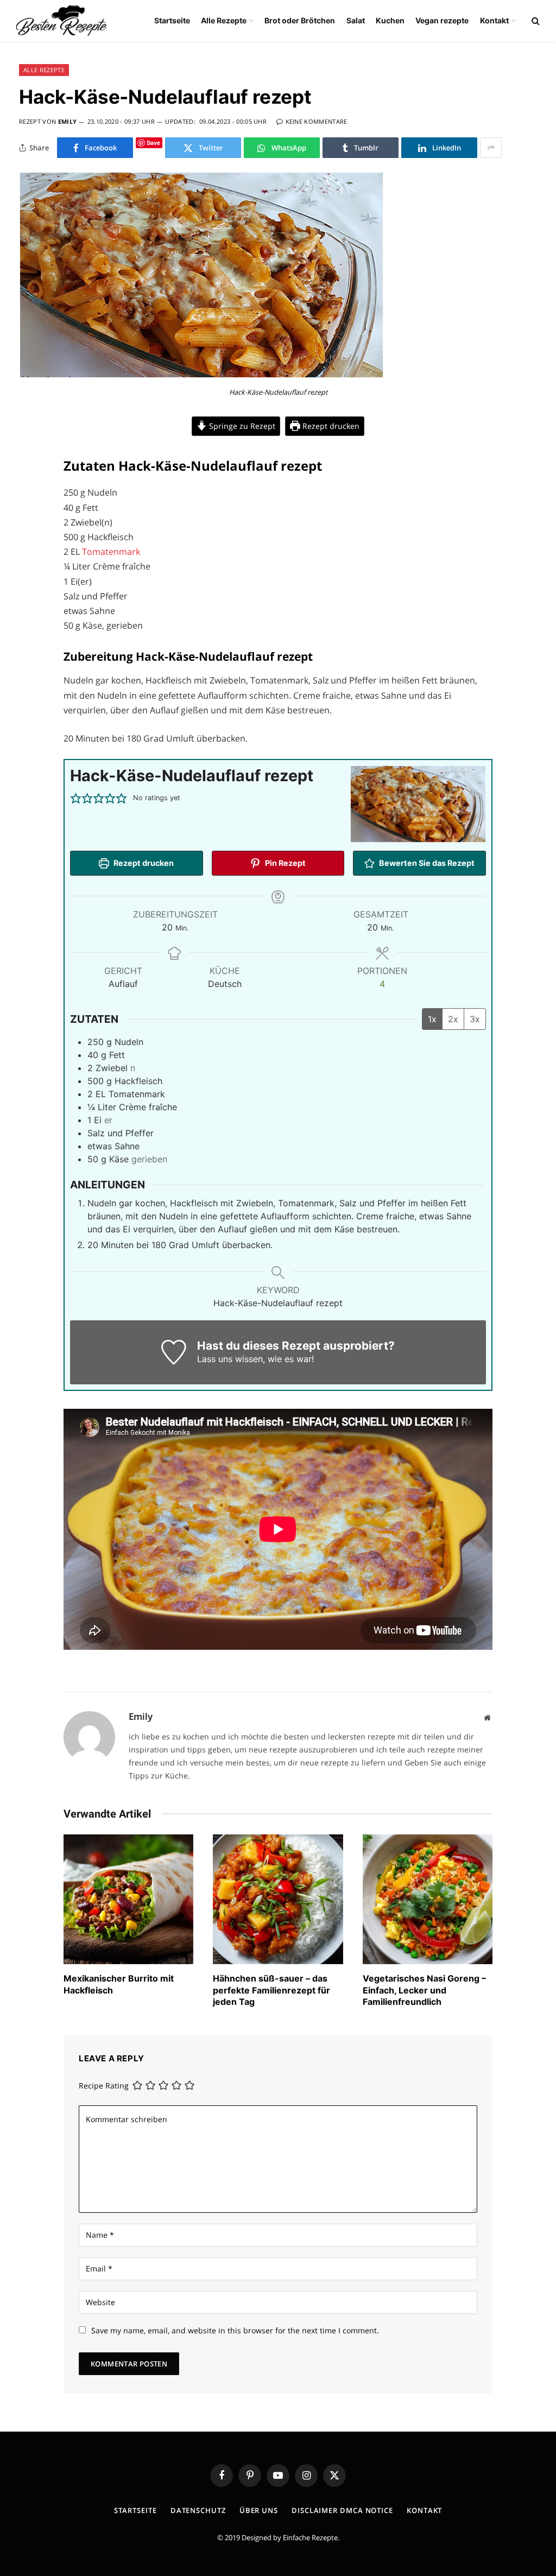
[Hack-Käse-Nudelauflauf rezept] (201, 375)
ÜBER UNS (259, 2510)
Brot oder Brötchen (300, 20)
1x (432, 1019)
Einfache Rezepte (310, 2537)
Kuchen (390, 20)
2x (453, 1019)
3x (475, 1019)
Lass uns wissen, (231, 1359)
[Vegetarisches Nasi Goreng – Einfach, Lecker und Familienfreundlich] (428, 1899)
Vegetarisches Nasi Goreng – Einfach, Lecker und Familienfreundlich (424, 1990)
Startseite (172, 20)
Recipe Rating (104, 2086)
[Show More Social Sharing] (491, 148)
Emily (68, 121)
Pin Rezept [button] (285, 863)
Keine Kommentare (317, 121)
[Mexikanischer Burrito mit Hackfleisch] (128, 1899)
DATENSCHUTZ (198, 2510)
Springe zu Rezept (241, 426)
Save (153, 143)
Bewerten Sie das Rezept (426, 863)
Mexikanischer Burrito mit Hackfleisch (119, 1984)
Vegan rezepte (442, 20)
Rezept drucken (330, 426)
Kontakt (494, 20)
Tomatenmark (111, 552)
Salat (356, 20)
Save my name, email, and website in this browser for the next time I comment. (235, 2330)
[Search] (535, 21)
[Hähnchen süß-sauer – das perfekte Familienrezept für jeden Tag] (278, 1899)
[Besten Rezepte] (62, 21)
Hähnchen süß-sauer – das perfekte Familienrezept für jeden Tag (271, 1990)
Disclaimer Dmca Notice (342, 2510)
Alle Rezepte (224, 20)
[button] (76, 798)
